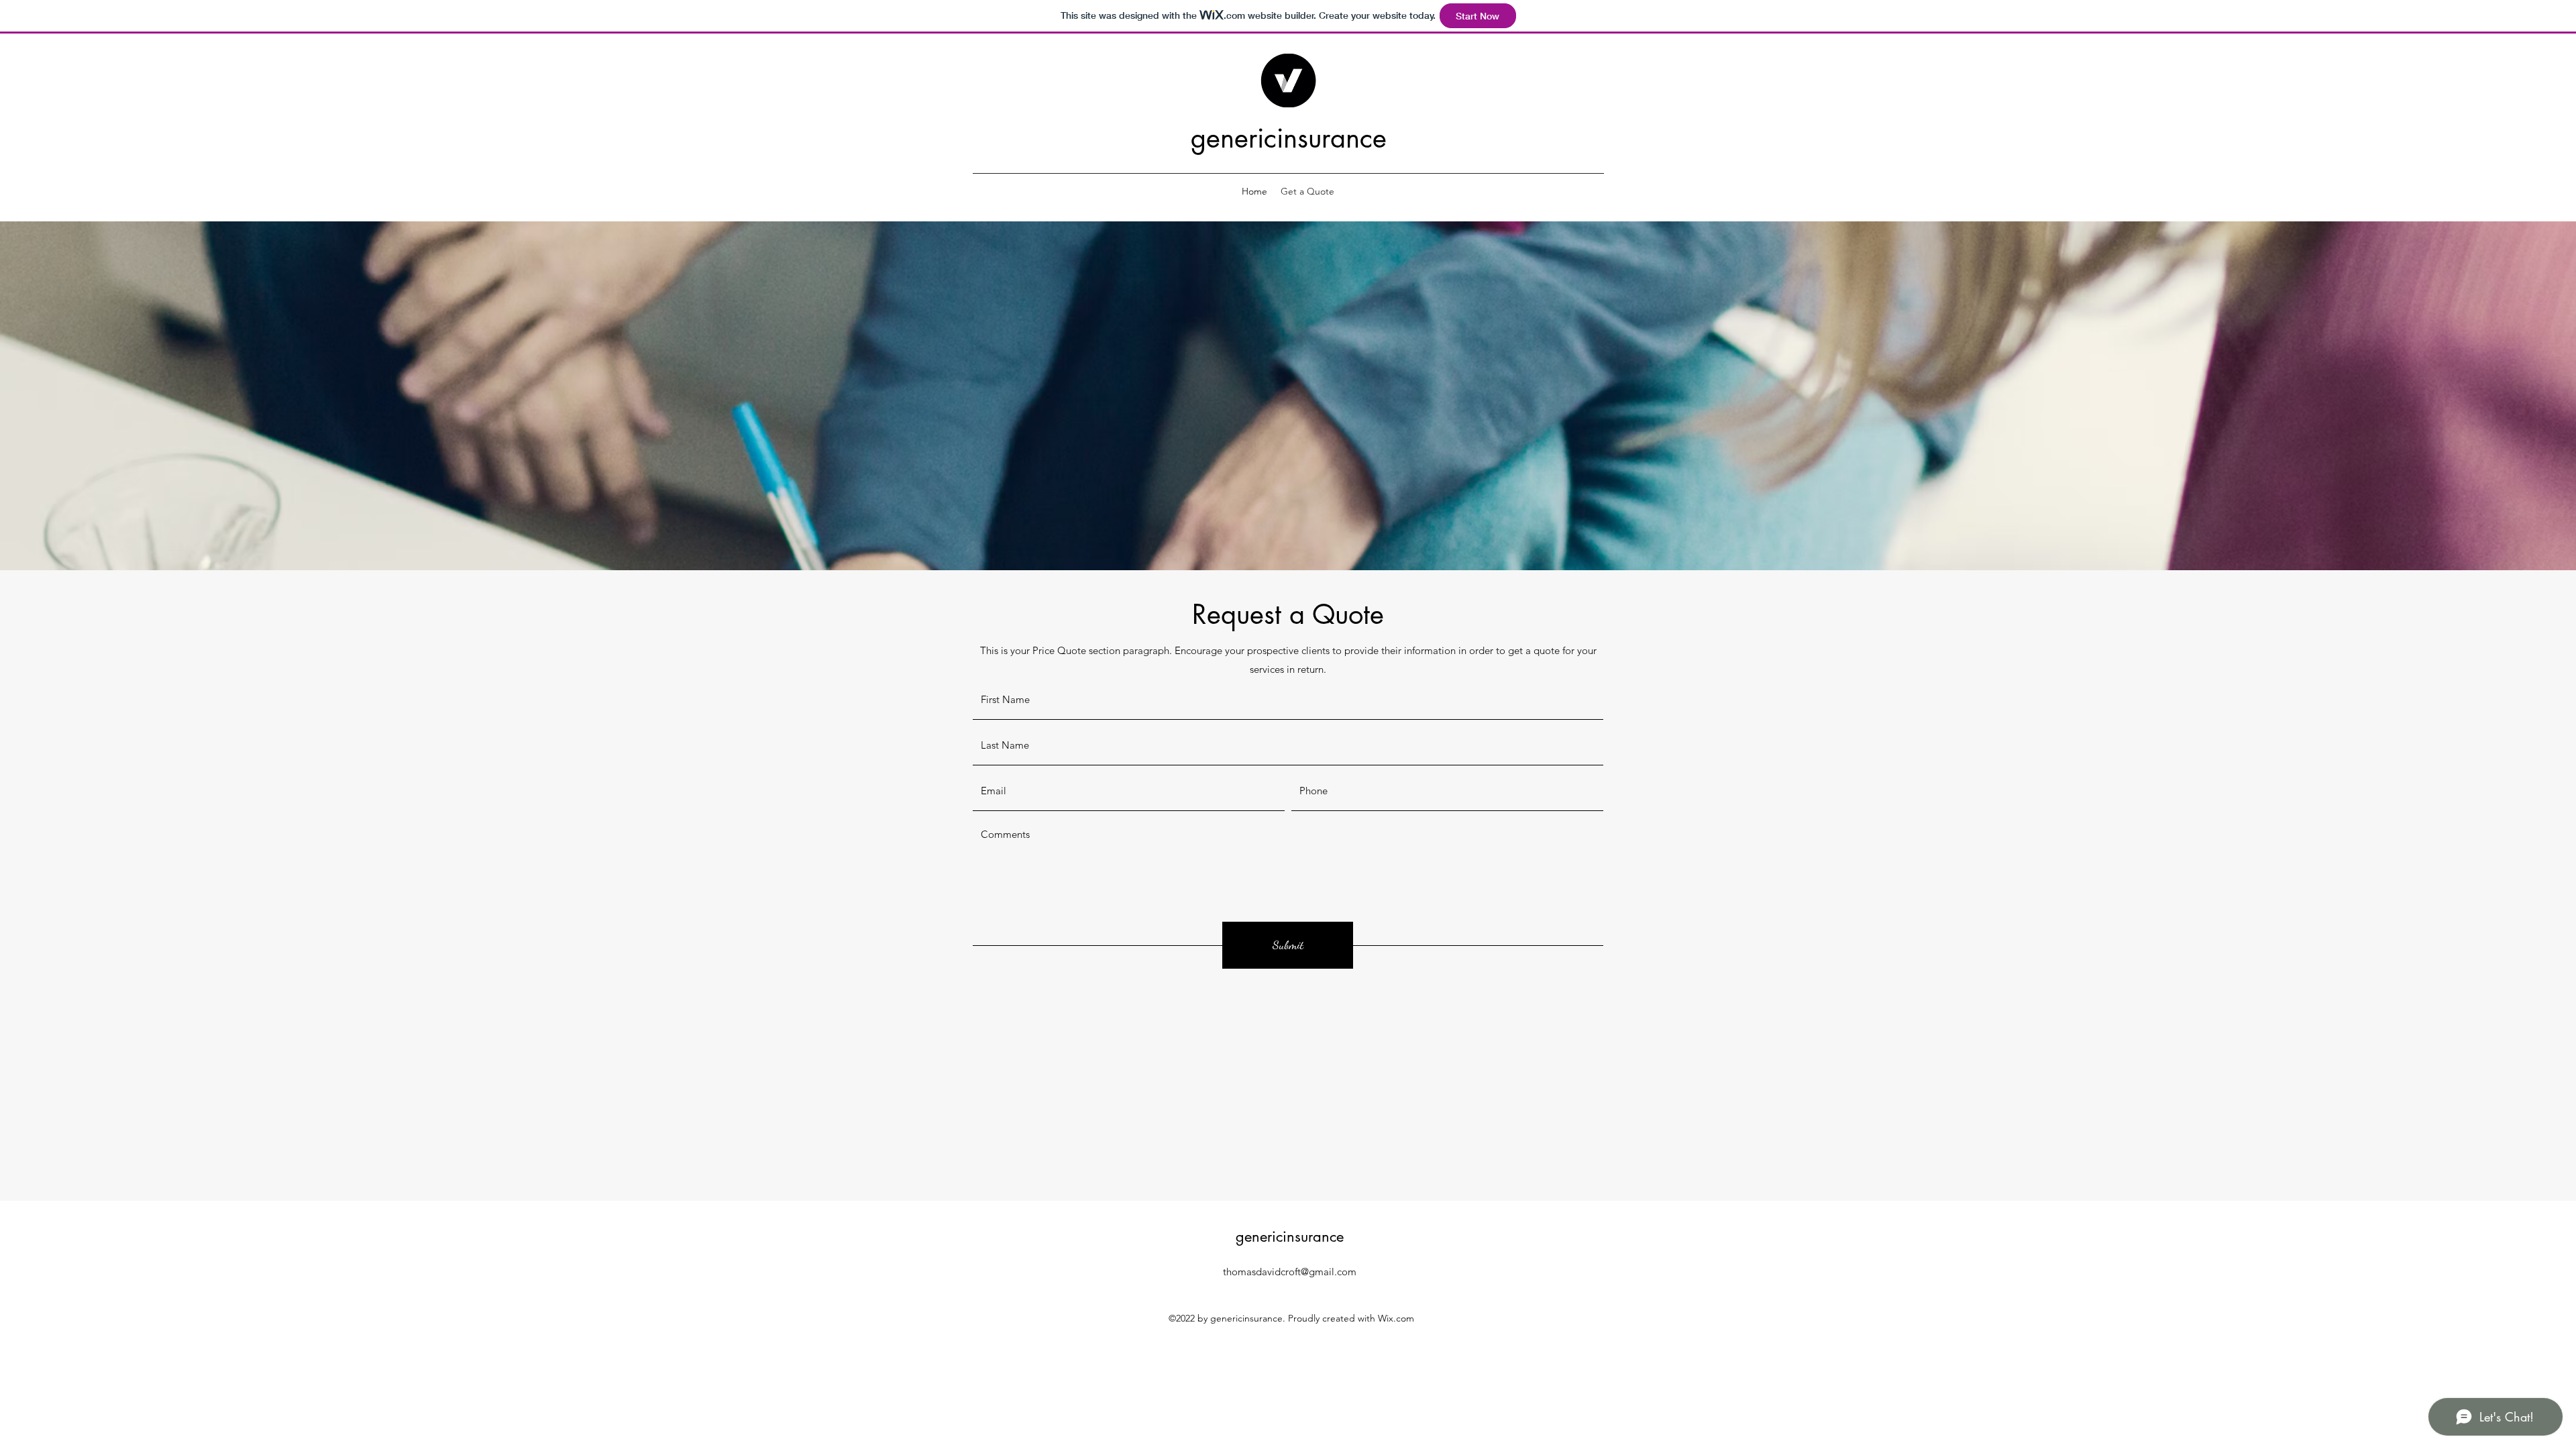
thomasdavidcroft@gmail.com (1290, 1272)
